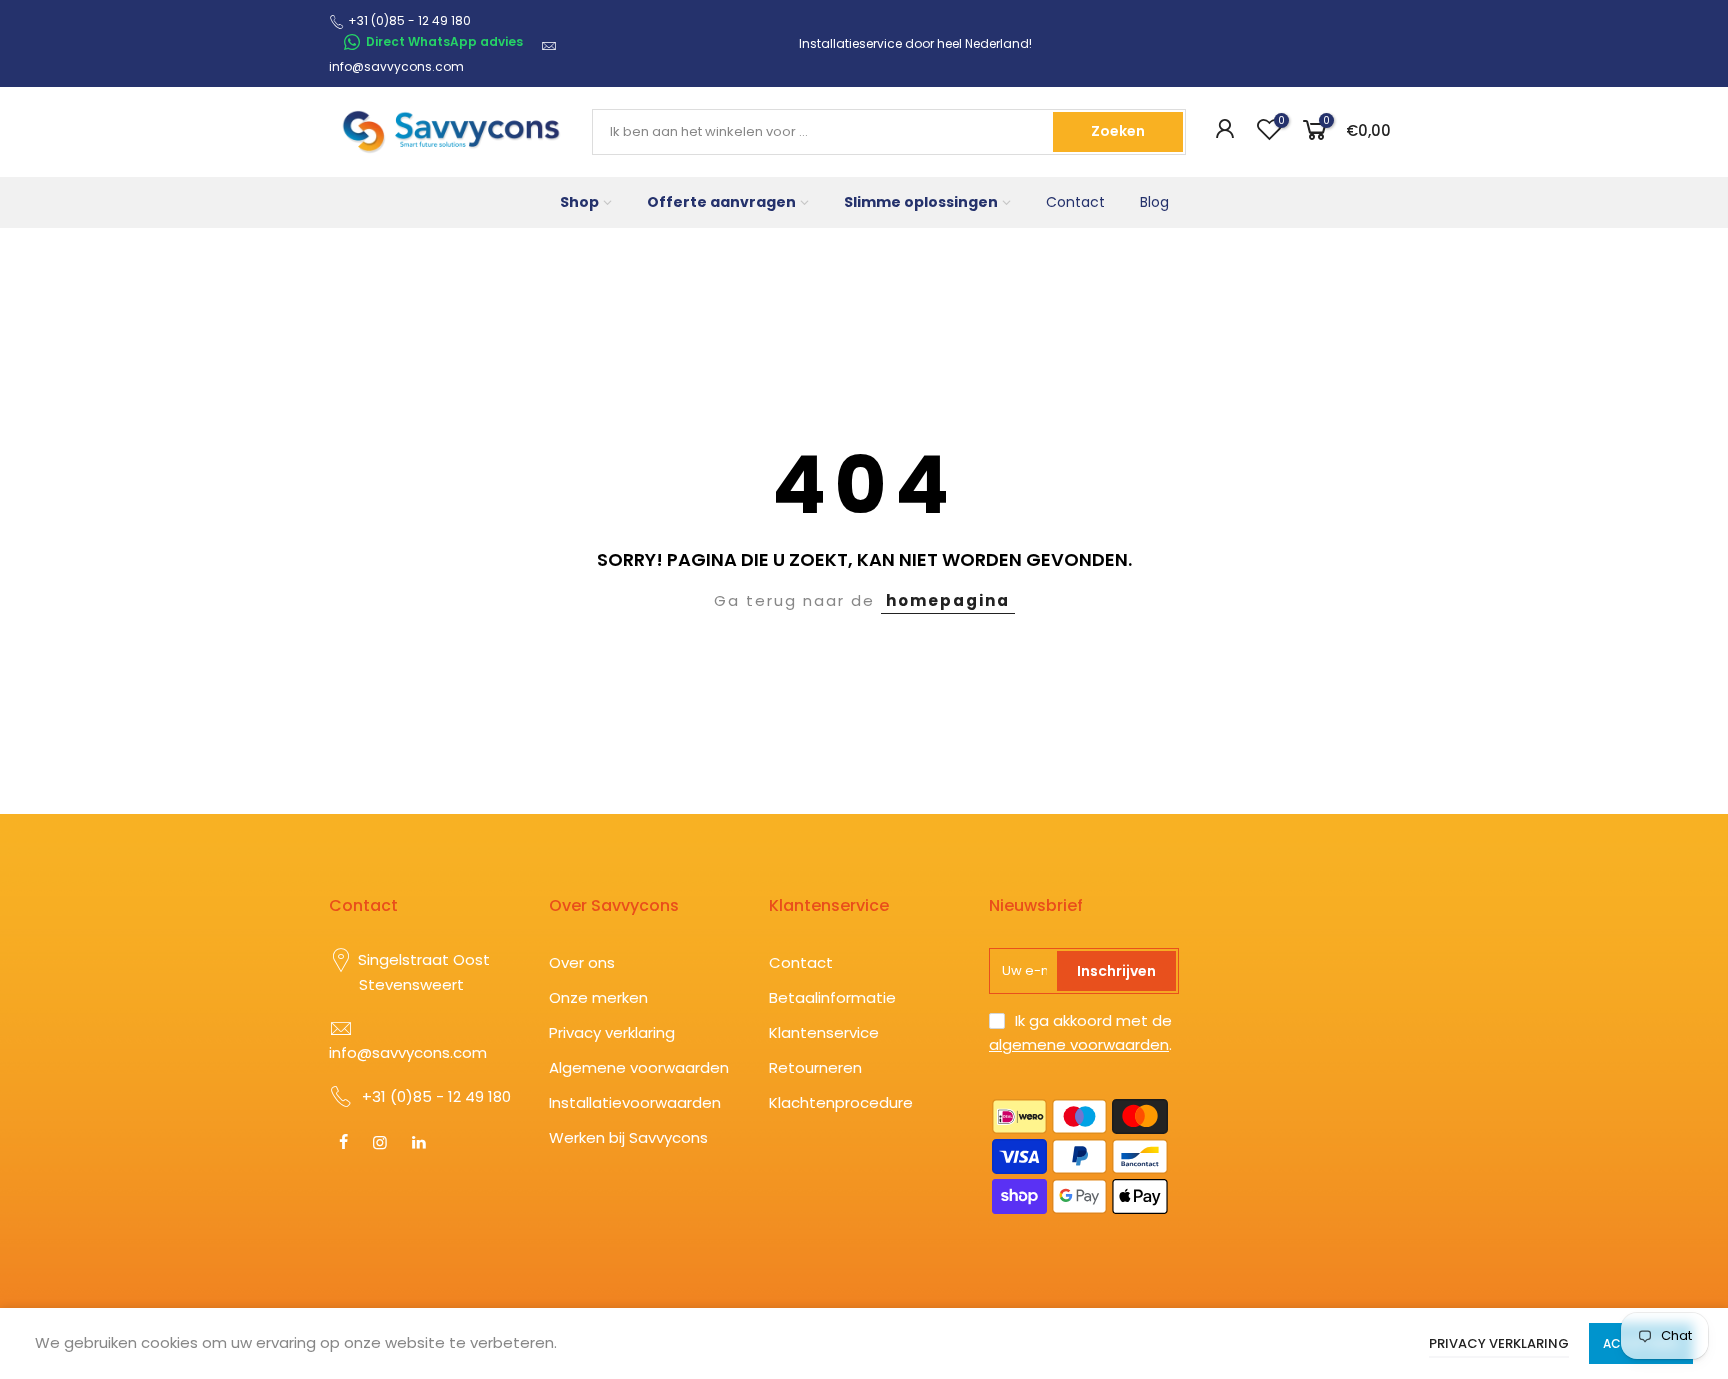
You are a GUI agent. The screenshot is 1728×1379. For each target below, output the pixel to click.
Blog (1154, 202)
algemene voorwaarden (1079, 1044)
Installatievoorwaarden (635, 1102)
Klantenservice (824, 1032)
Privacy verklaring (612, 1032)
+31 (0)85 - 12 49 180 (436, 1096)
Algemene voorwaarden (639, 1067)
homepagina (948, 600)
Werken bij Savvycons (628, 1137)
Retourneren (815, 1067)
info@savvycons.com (396, 66)
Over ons (582, 962)
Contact (1075, 202)
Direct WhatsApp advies (444, 41)
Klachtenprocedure (841, 1102)
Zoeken (1118, 131)
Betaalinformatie (832, 997)
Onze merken (598, 997)
